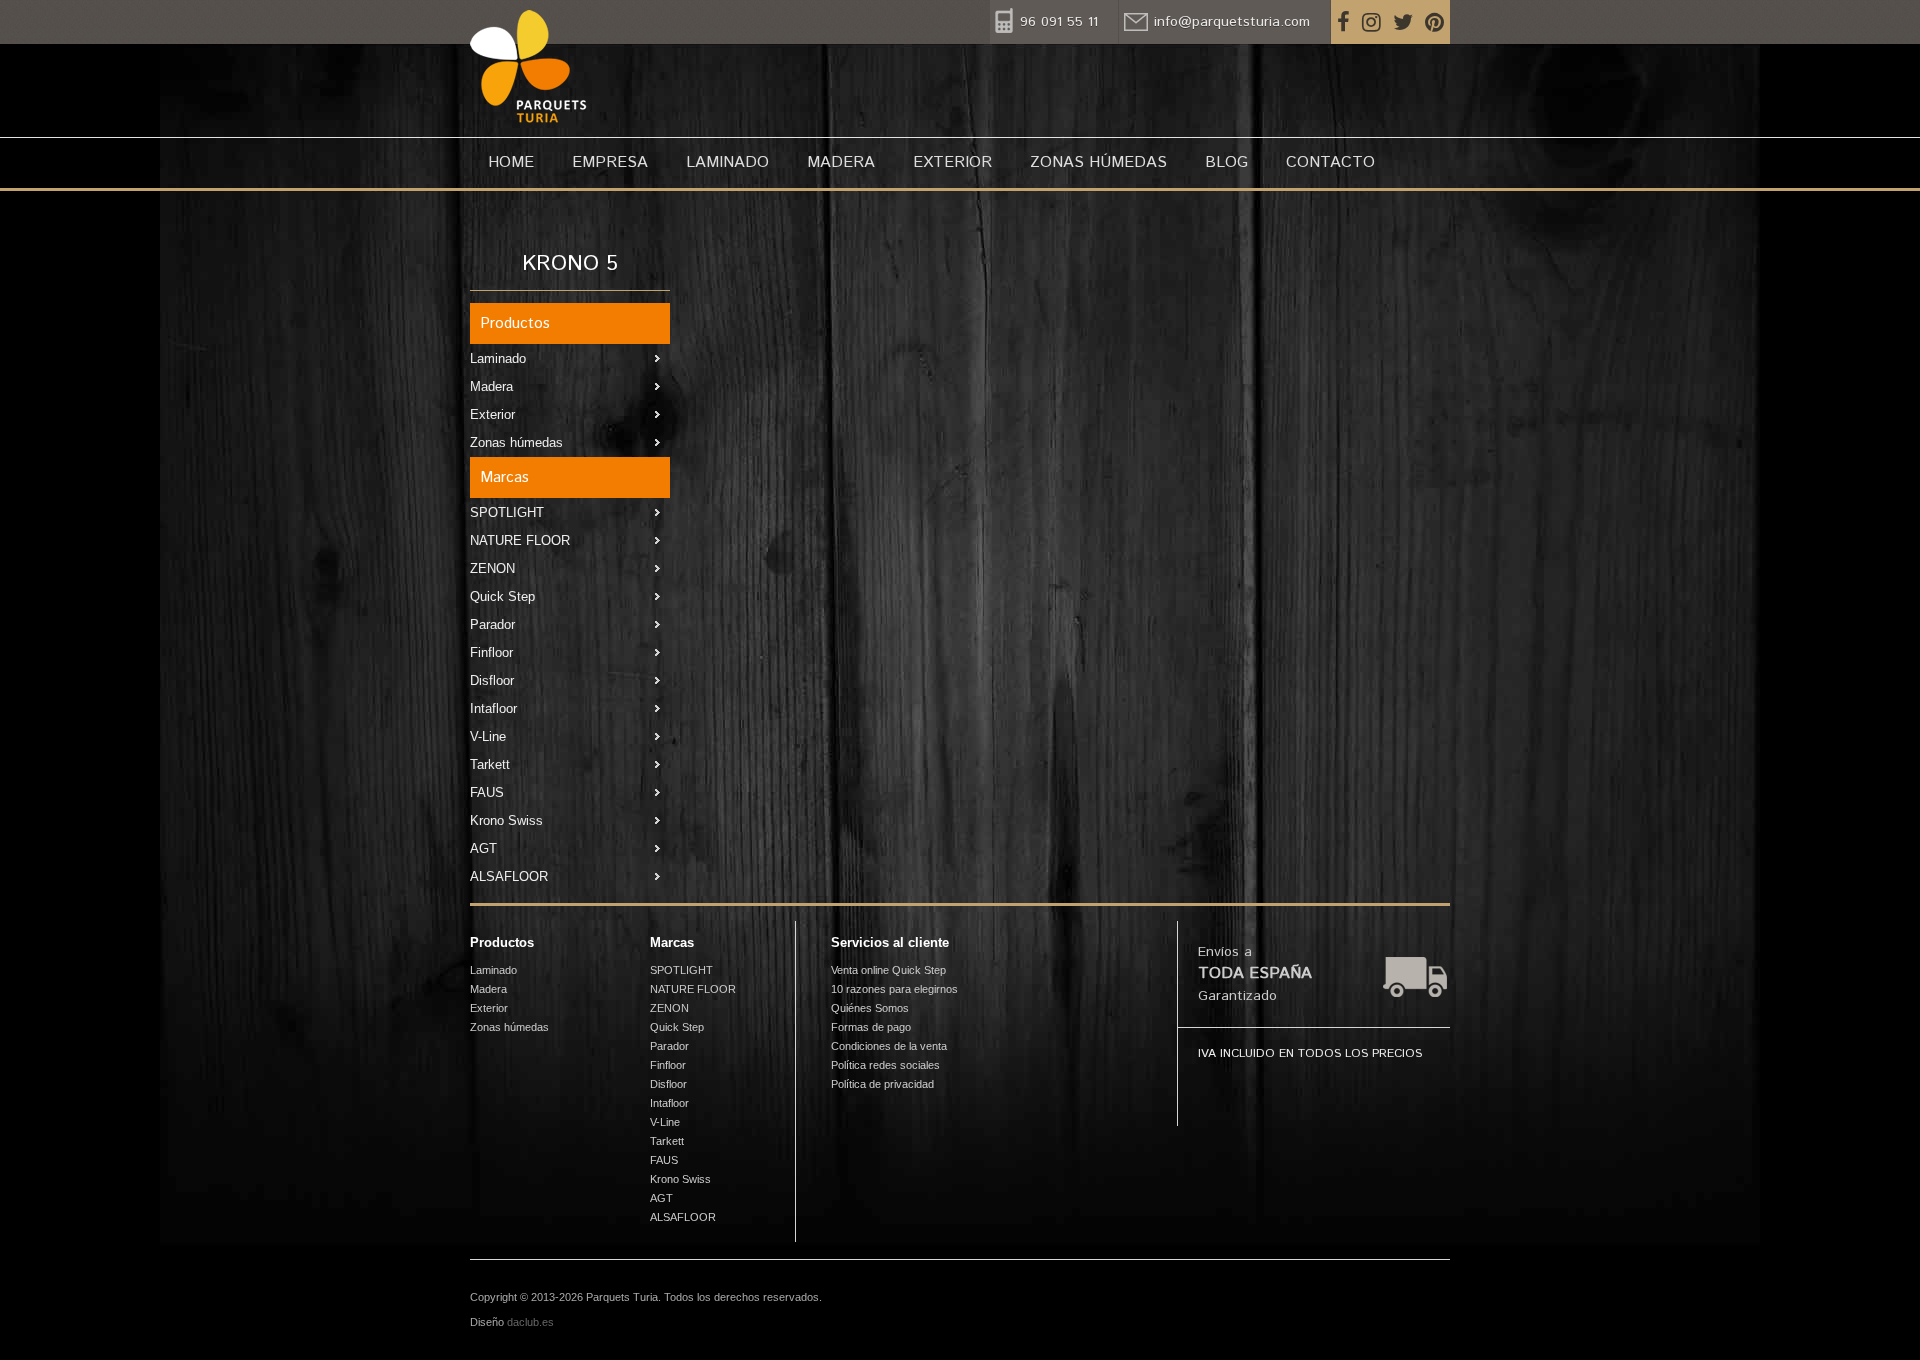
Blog (1226, 162)
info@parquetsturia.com (1232, 22)
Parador (492, 624)
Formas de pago (871, 1027)
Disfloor (492, 680)
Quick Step (502, 596)
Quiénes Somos (870, 1008)
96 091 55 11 (1059, 22)
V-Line (488, 736)
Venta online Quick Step (888, 970)
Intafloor (493, 708)
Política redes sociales (885, 1065)
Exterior (952, 162)
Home (511, 162)
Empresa (610, 162)
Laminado (727, 162)
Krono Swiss (506, 820)
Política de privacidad (882, 1084)
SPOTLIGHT (507, 512)
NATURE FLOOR (520, 540)
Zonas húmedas (1098, 162)
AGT (483, 848)
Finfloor (491, 652)
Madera (841, 162)
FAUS (487, 792)
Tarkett (490, 764)
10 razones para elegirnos (894, 989)
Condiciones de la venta (889, 1046)
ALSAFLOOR (509, 876)
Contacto (1330, 162)
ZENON (492, 568)
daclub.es (530, 1322)
